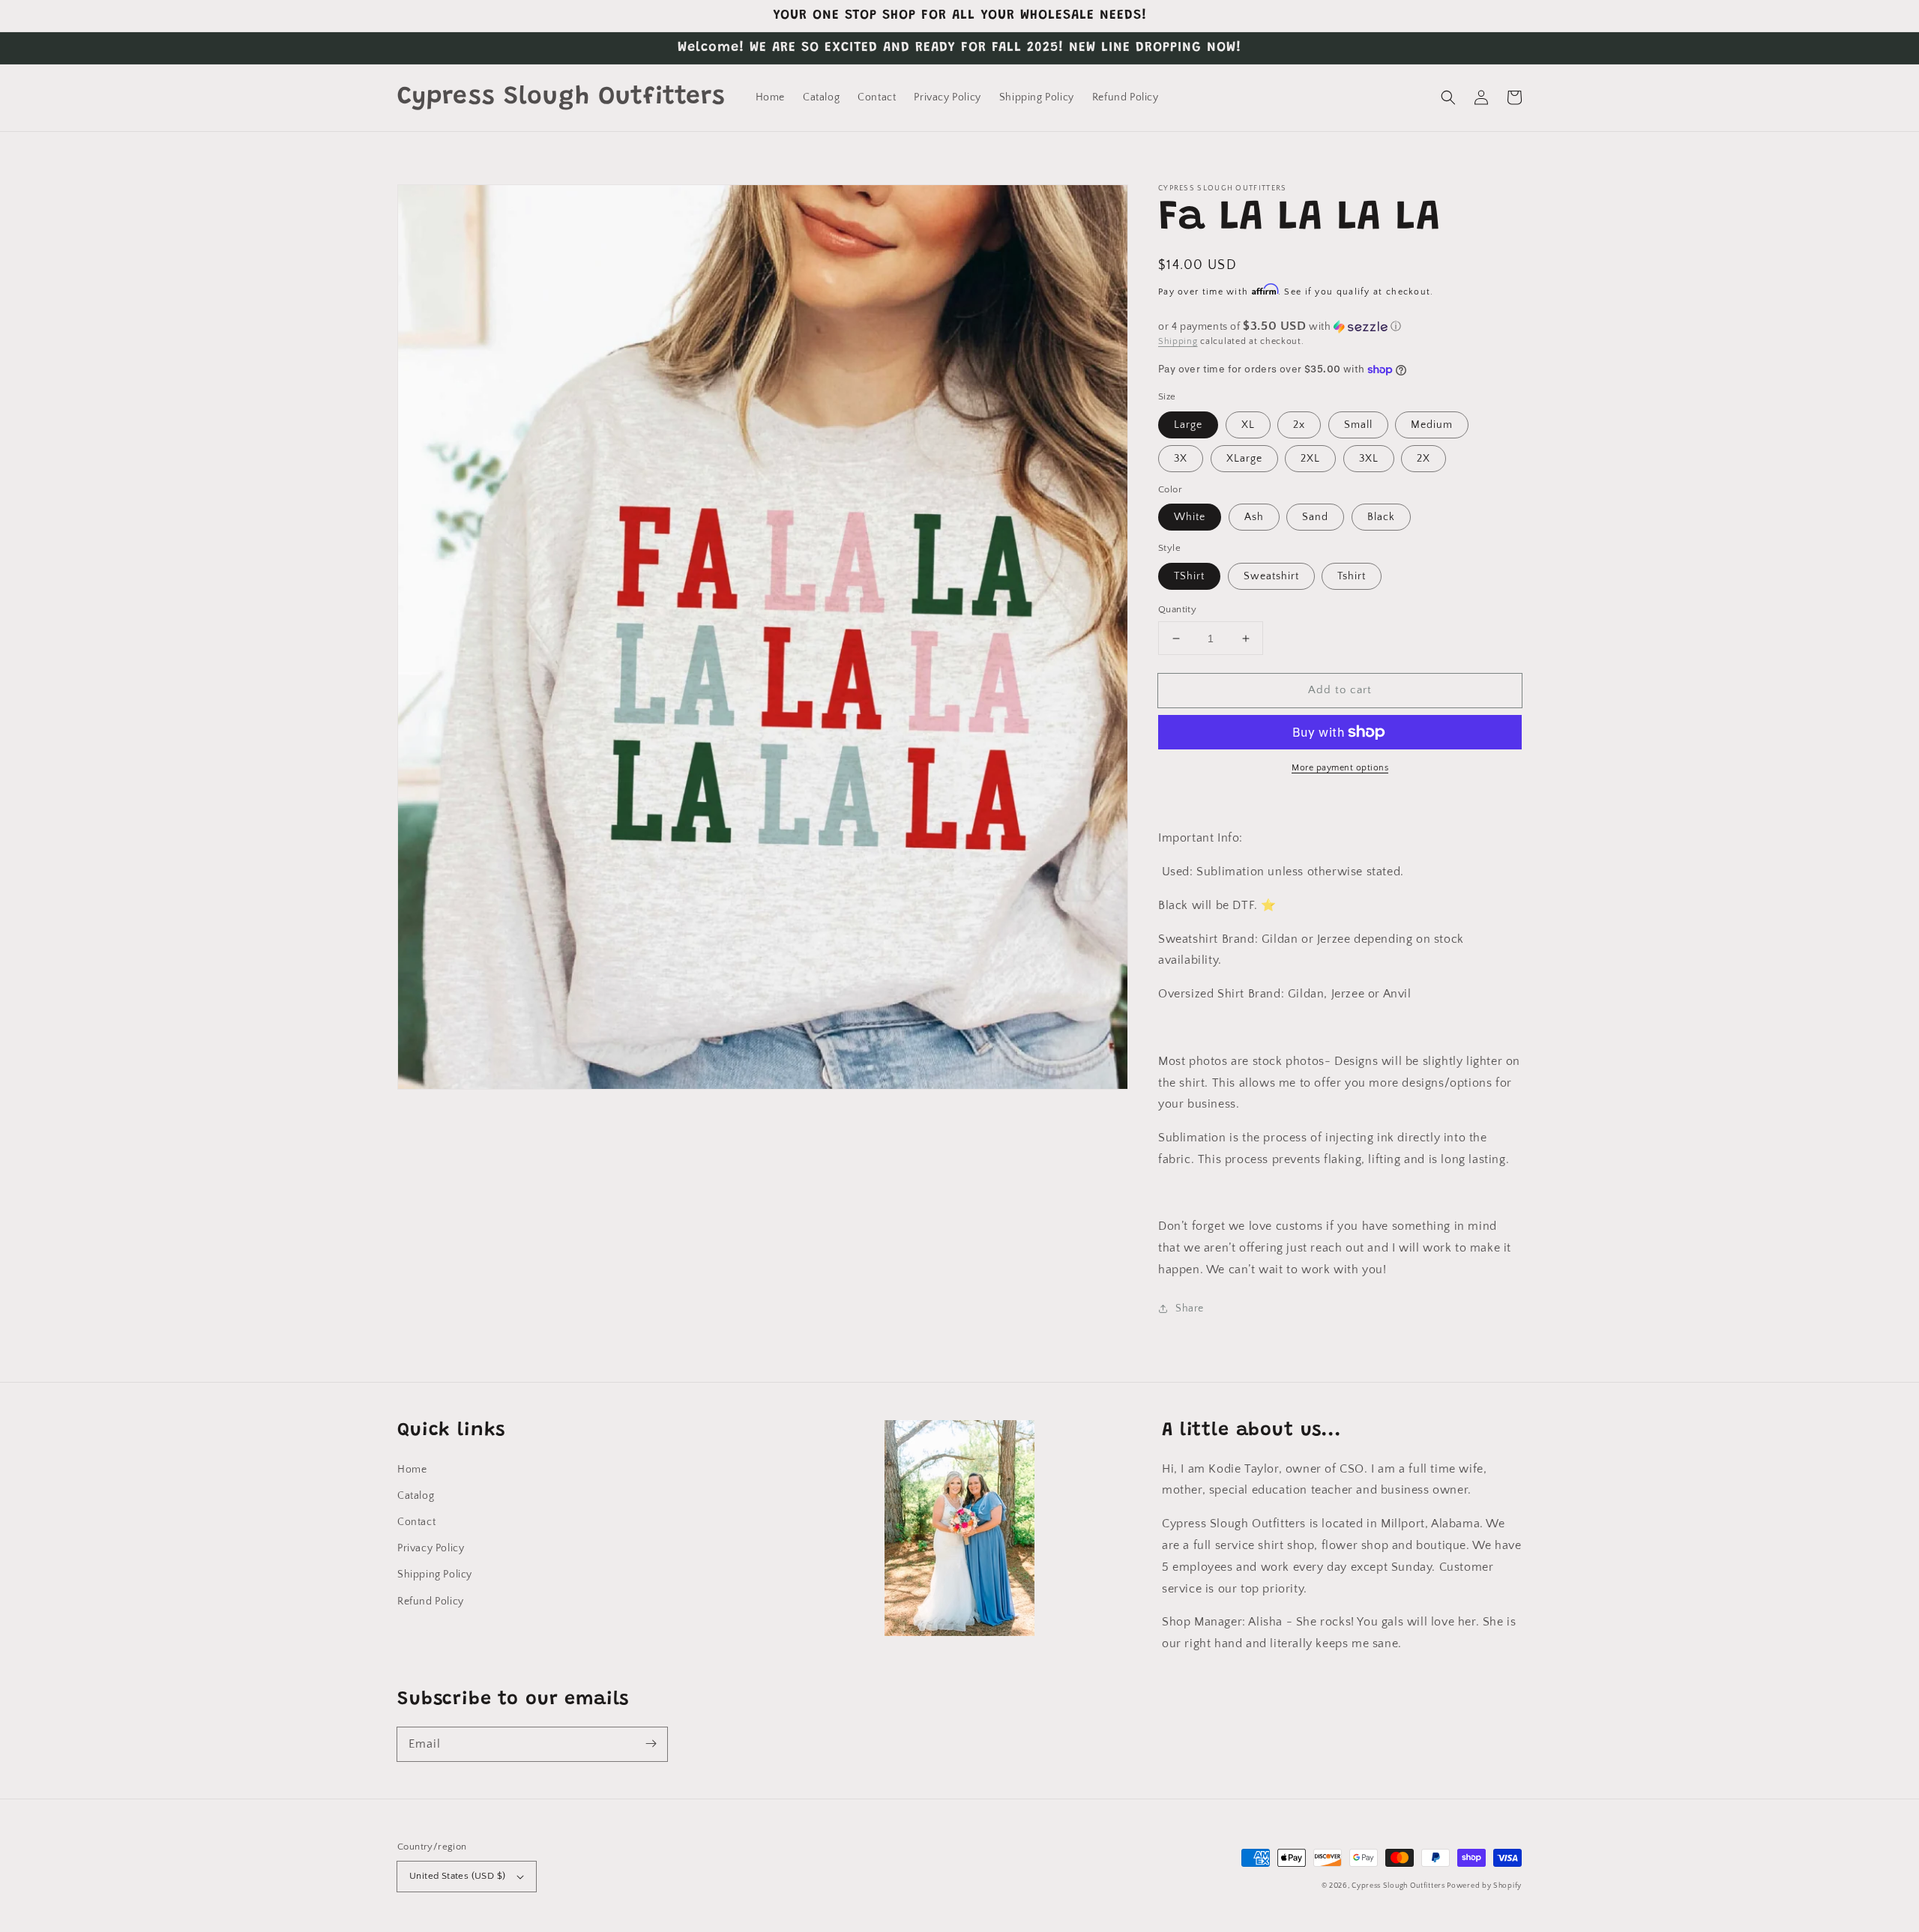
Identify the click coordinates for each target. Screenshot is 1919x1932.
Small (1358, 425)
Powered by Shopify (1484, 1886)
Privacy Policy (431, 1548)
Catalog (416, 1496)
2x (1299, 425)
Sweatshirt (1271, 576)
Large (1188, 425)
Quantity (1177, 609)
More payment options (1340, 768)
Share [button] (1190, 1308)
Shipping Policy (435, 1575)
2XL (1310, 459)
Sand (1315, 517)
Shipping (1178, 341)
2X (1424, 459)
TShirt (1189, 576)
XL (1248, 425)
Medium (1432, 425)
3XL (1369, 459)
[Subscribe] (651, 1744)
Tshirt (1352, 576)
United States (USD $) (457, 1876)
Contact (416, 1522)
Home (412, 1470)
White (1190, 517)
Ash (1254, 517)
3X (1181, 459)
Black (1381, 517)
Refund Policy (431, 1602)
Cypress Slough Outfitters (1399, 1886)
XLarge (1244, 459)
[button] (1448, 97)
